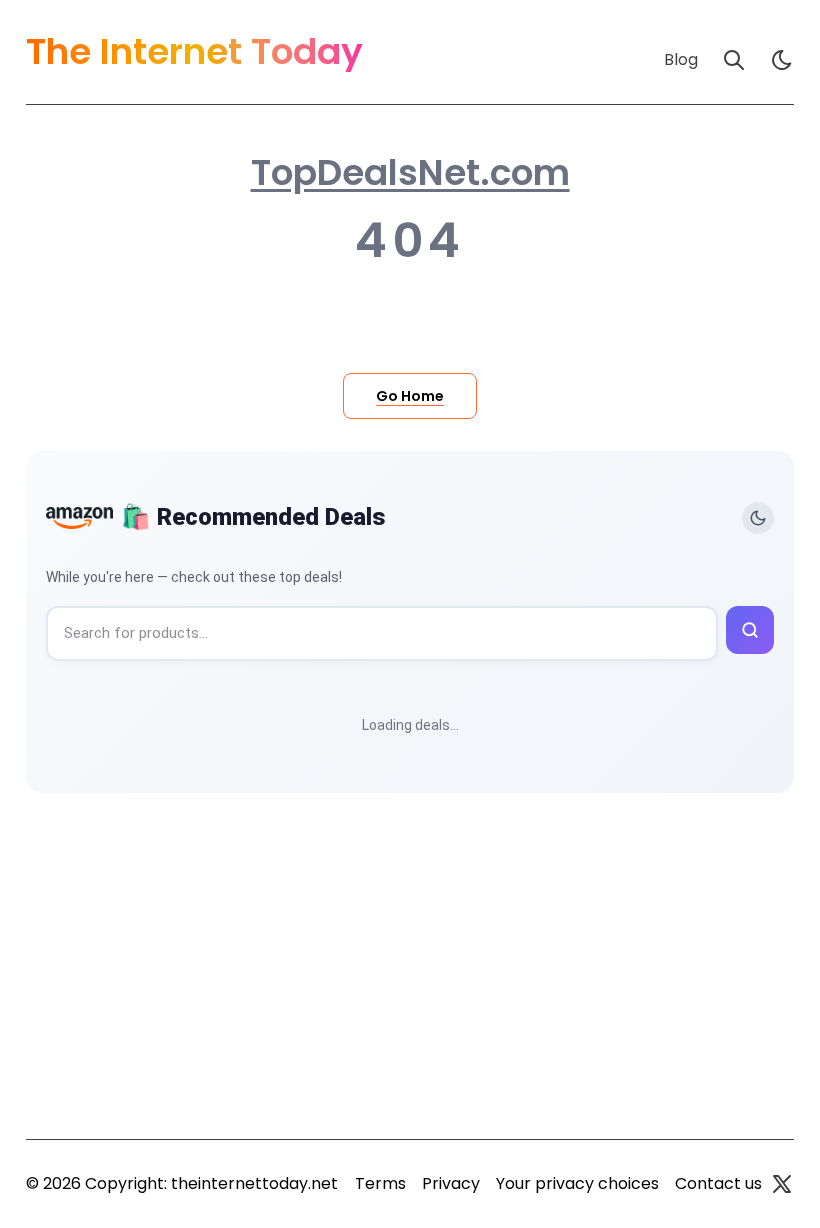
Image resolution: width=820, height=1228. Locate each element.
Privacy (451, 1183)
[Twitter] (782, 1184)
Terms (380, 1183)
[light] (782, 60)
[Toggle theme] (758, 518)
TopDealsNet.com (410, 173)
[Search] (734, 60)
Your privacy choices (577, 1183)
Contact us (718, 1183)
